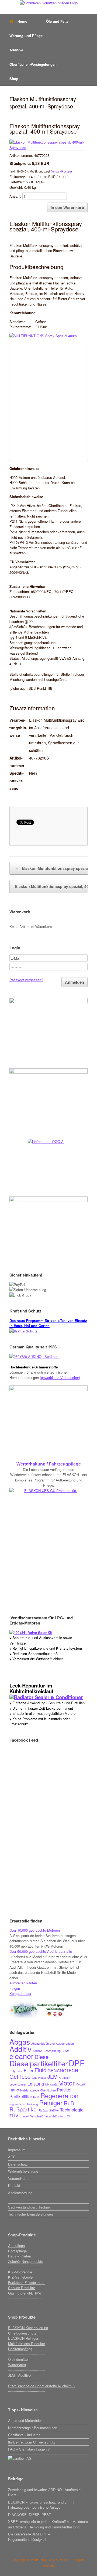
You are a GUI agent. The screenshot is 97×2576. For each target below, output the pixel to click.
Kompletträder (20, 1993)
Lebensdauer (18, 2084)
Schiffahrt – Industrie (24, 2435)
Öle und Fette (57, 21)
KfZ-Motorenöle (20, 2272)
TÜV (14, 2116)
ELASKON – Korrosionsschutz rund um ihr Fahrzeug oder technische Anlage (41, 2505)
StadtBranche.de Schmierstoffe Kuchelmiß (41, 2386)
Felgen (15, 1988)
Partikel (64, 2090)
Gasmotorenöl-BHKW (25, 2293)
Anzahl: (15, 196)
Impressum (17, 2150)
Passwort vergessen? (26, 980)
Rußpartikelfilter (49, 2110)
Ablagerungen (65, 2043)
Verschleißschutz (55, 2116)
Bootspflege (17, 2251)
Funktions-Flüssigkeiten (27, 2282)
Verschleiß (37, 2116)
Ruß (69, 2103)
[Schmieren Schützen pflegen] (48, 3)
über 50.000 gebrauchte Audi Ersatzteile (41, 1951)
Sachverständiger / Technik (29, 2207)
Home (22, 21)
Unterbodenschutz (22, 2333)
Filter (29, 2071)
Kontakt (14, 2185)
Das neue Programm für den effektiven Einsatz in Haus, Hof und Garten (48, 1323)
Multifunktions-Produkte (27, 2344)
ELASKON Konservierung (28, 2328)
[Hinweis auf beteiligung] (48, 2454)
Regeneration (59, 2095)
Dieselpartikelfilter (39, 2063)
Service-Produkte (22, 2288)
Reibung (33, 2104)
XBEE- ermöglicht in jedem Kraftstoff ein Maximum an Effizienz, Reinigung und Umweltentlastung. (48, 2524)
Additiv (20, 2049)
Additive (16, 50)
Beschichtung (52, 2051)
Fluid (40, 2070)
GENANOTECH (63, 2071)
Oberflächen (48, 2090)
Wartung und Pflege (26, 36)
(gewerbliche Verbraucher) (60, 1377)
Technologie (72, 2110)
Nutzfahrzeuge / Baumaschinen (33, 2428)
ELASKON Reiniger (23, 2338)
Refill (36, 2097)
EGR (20, 2071)
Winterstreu (17, 2365)
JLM (53, 2076)
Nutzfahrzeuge (30, 2090)
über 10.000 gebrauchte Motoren (35, 1930)
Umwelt (24, 2116)
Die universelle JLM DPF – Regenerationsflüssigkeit (29, 2537)
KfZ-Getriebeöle (20, 2277)
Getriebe (20, 2076)
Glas (34, 2078)
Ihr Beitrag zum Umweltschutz (32, 2442)
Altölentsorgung (20, 2193)
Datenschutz (18, 2164)
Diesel (42, 2057)
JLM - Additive (19, 2375)
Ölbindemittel (18, 2359)
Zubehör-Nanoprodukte (26, 2261)
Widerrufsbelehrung (23, 2171)
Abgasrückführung (43, 2043)
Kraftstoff (65, 2078)
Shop (14, 79)
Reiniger (51, 2102)
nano (14, 2090)
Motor (66, 2083)
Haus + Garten (20, 2256)
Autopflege (16, 2245)
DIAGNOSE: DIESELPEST (30, 2514)
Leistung (36, 2084)
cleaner (21, 2056)
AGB (12, 2157)
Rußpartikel (24, 2109)
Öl (68, 2116)
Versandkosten (61, 171)
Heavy (42, 2078)
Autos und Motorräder (25, 2420)
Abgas (20, 2042)
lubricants (51, 2084)
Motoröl (81, 2084)
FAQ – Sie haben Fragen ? (29, 2449)
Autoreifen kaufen (23, 1983)
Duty (12, 2071)
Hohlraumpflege (20, 2349)
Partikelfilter (21, 2096)
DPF (77, 2063)
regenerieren (18, 2104)
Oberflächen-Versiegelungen (33, 64)
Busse (66, 2051)
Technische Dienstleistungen (30, 2214)
